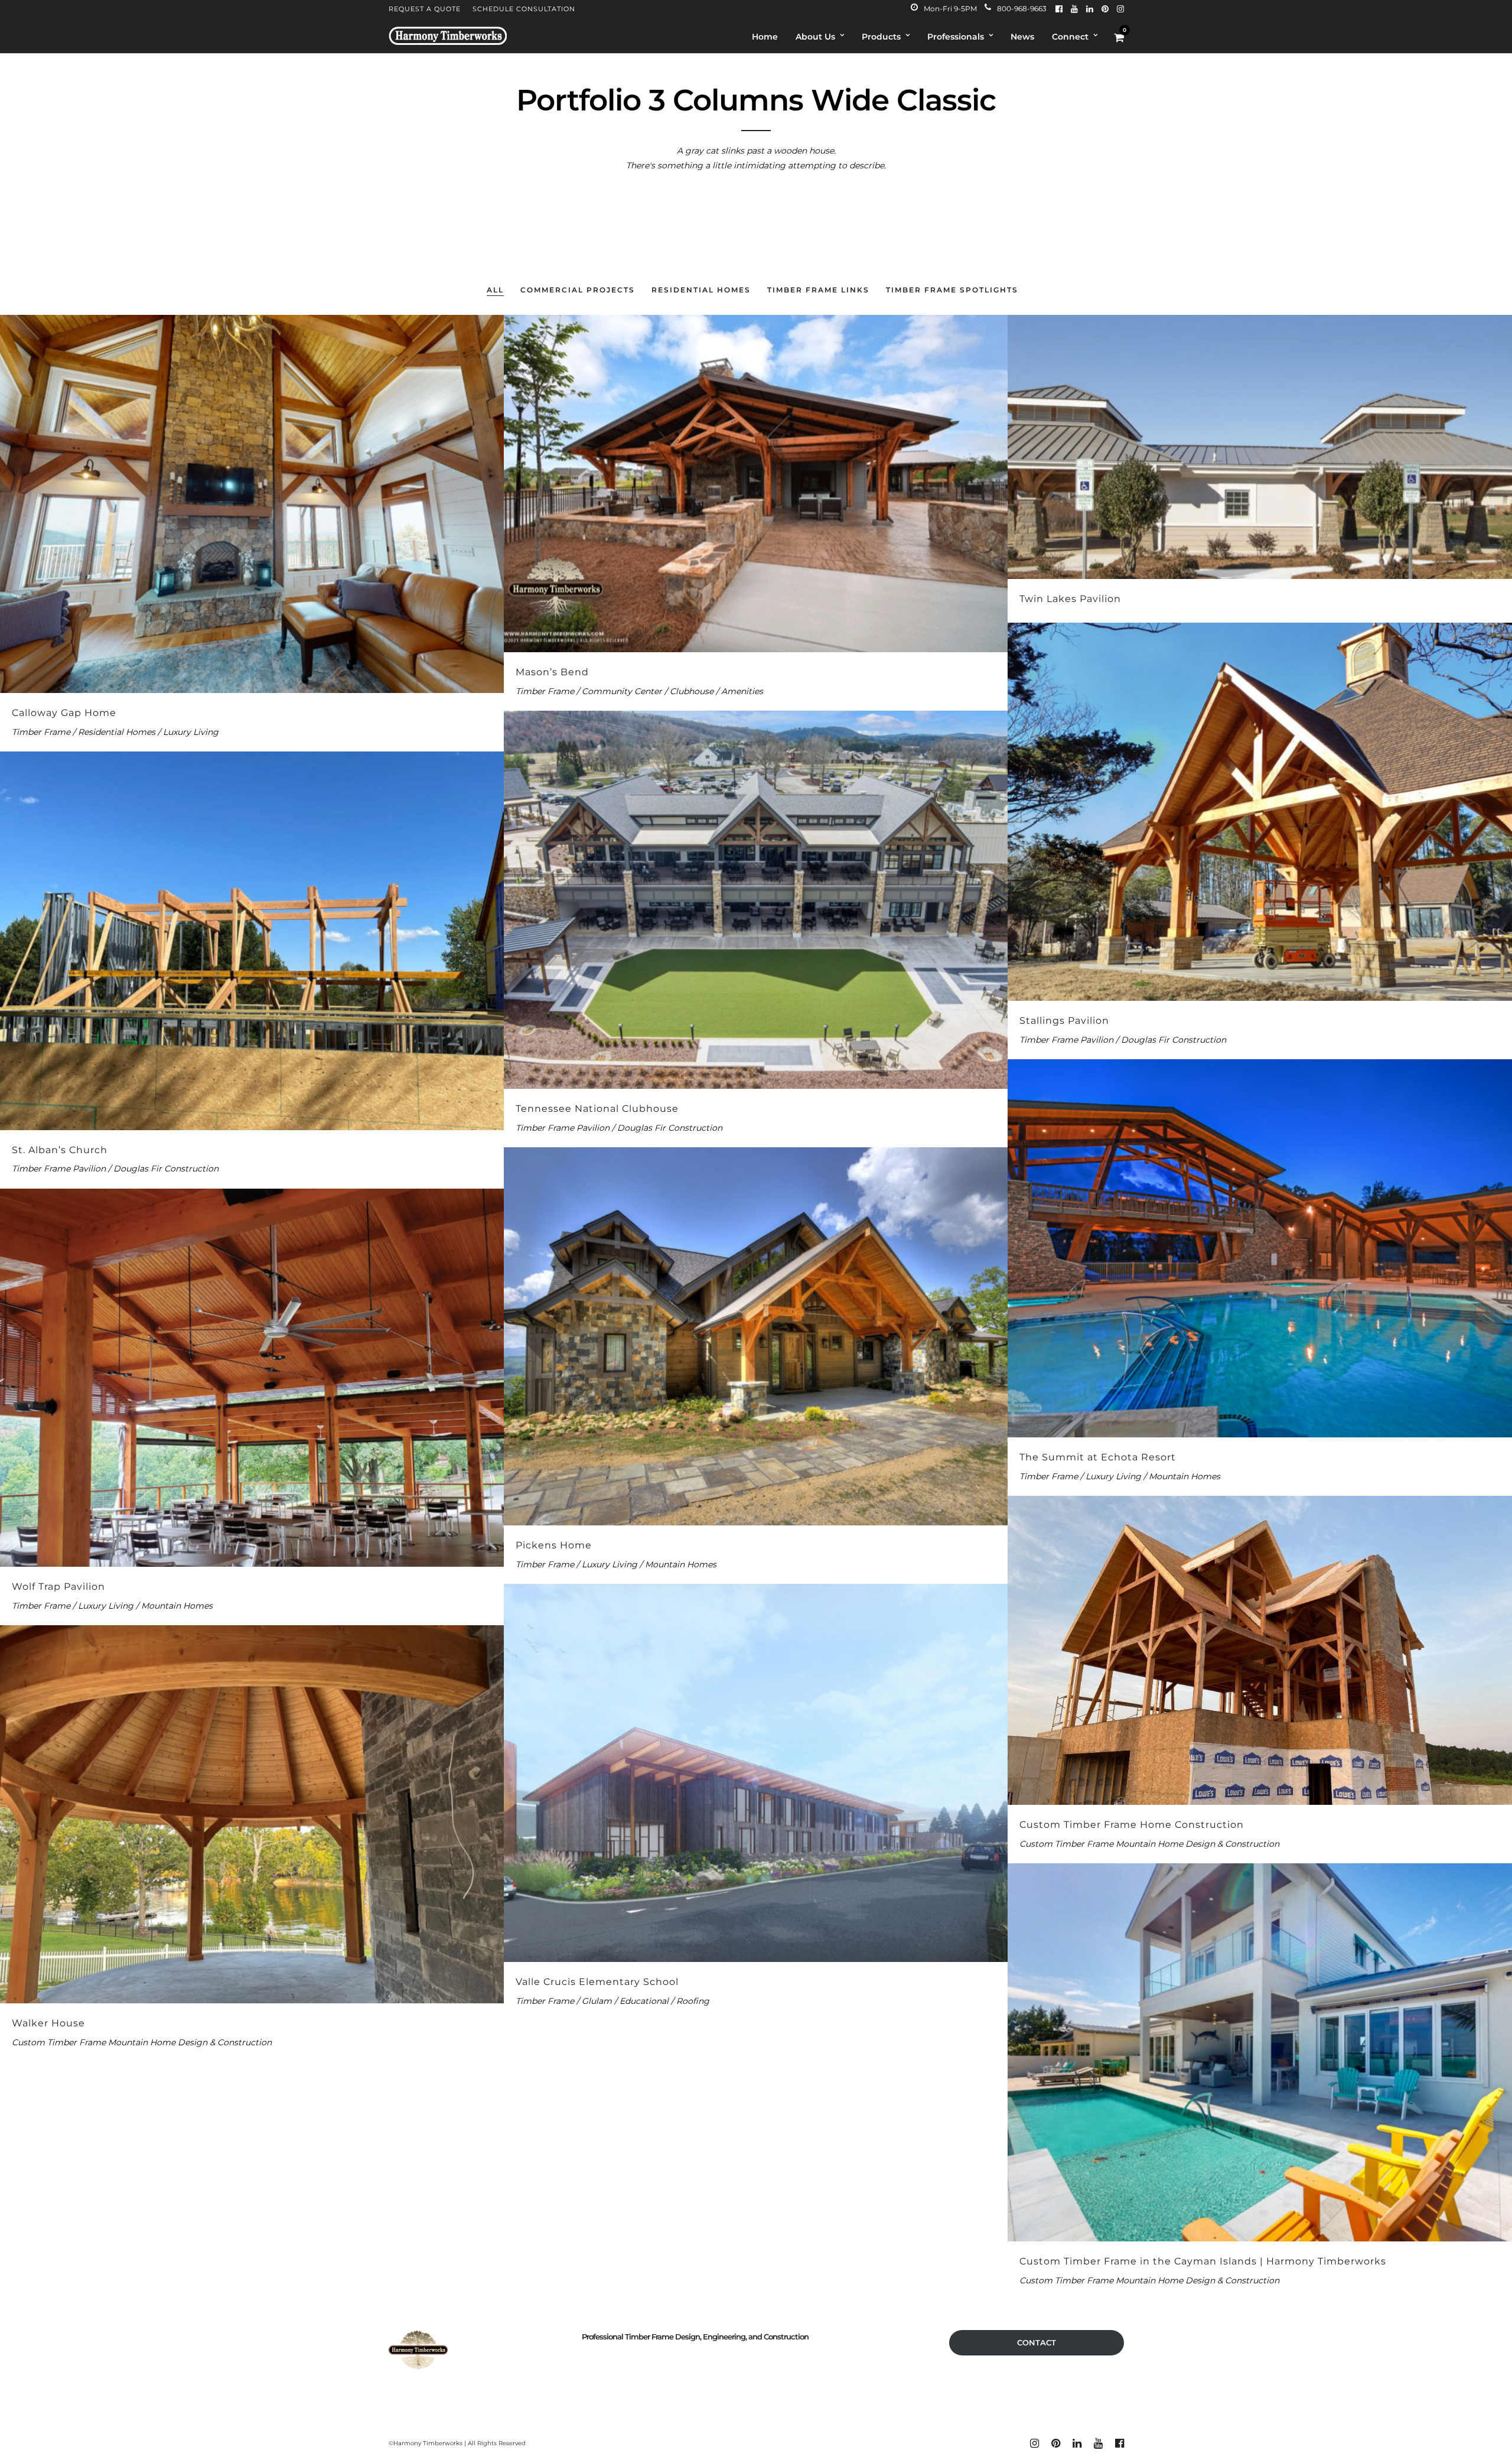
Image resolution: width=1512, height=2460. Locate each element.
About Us (815, 37)
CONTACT (1037, 2342)
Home (765, 37)
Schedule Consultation (524, 9)
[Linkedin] (1090, 9)
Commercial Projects (578, 290)
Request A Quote (425, 9)
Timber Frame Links (818, 290)
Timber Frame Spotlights (952, 290)
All (495, 290)
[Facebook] (1059, 9)
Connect (1070, 37)
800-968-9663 (1022, 9)
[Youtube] (1074, 9)
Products (881, 37)
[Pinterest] (1105, 9)
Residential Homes (701, 290)
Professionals (956, 37)
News (1022, 37)
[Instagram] (1120, 9)
